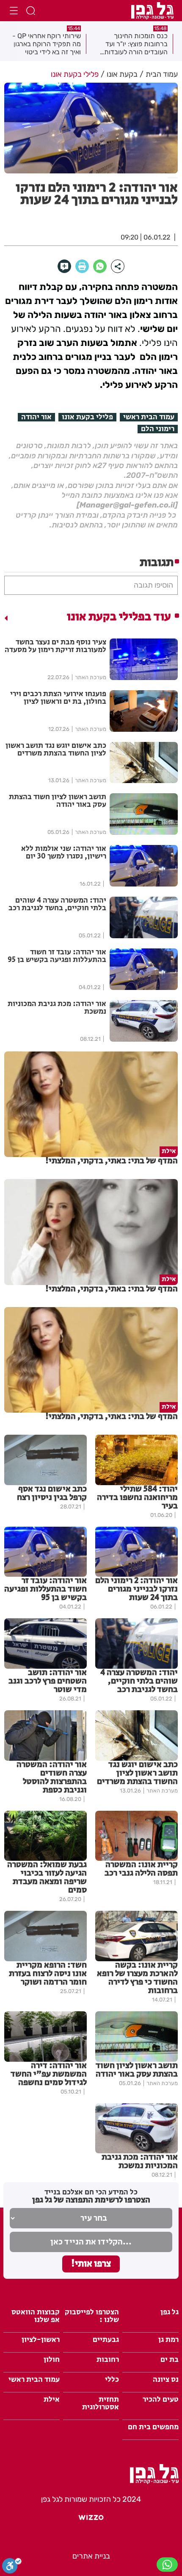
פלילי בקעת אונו (87, 417)
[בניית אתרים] (91, 2520)
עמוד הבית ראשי (149, 417)
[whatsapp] (100, 266)
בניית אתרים (91, 2556)
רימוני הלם (158, 429)
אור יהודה (36, 417)
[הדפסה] (82, 266)
